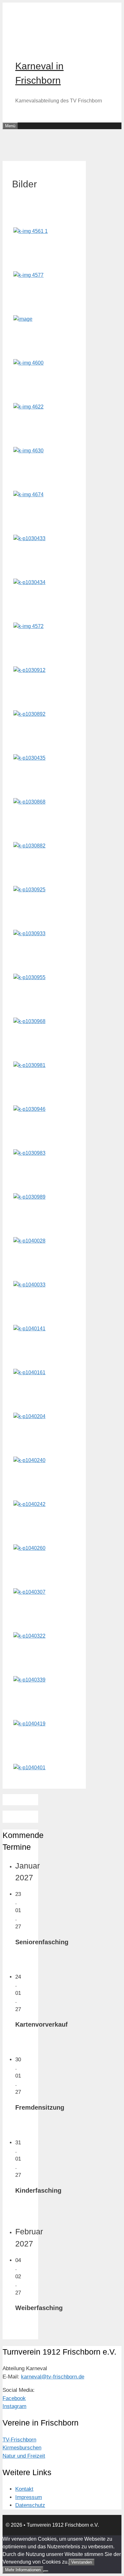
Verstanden (82, 2562)
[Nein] (46, 2571)
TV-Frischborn (19, 2440)
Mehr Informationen (23, 2570)
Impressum (29, 2497)
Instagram (14, 2406)
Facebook (14, 2398)
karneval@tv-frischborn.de (53, 2377)
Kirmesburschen (22, 2448)
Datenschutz (30, 2505)
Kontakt (24, 2489)
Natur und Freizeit (24, 2456)
